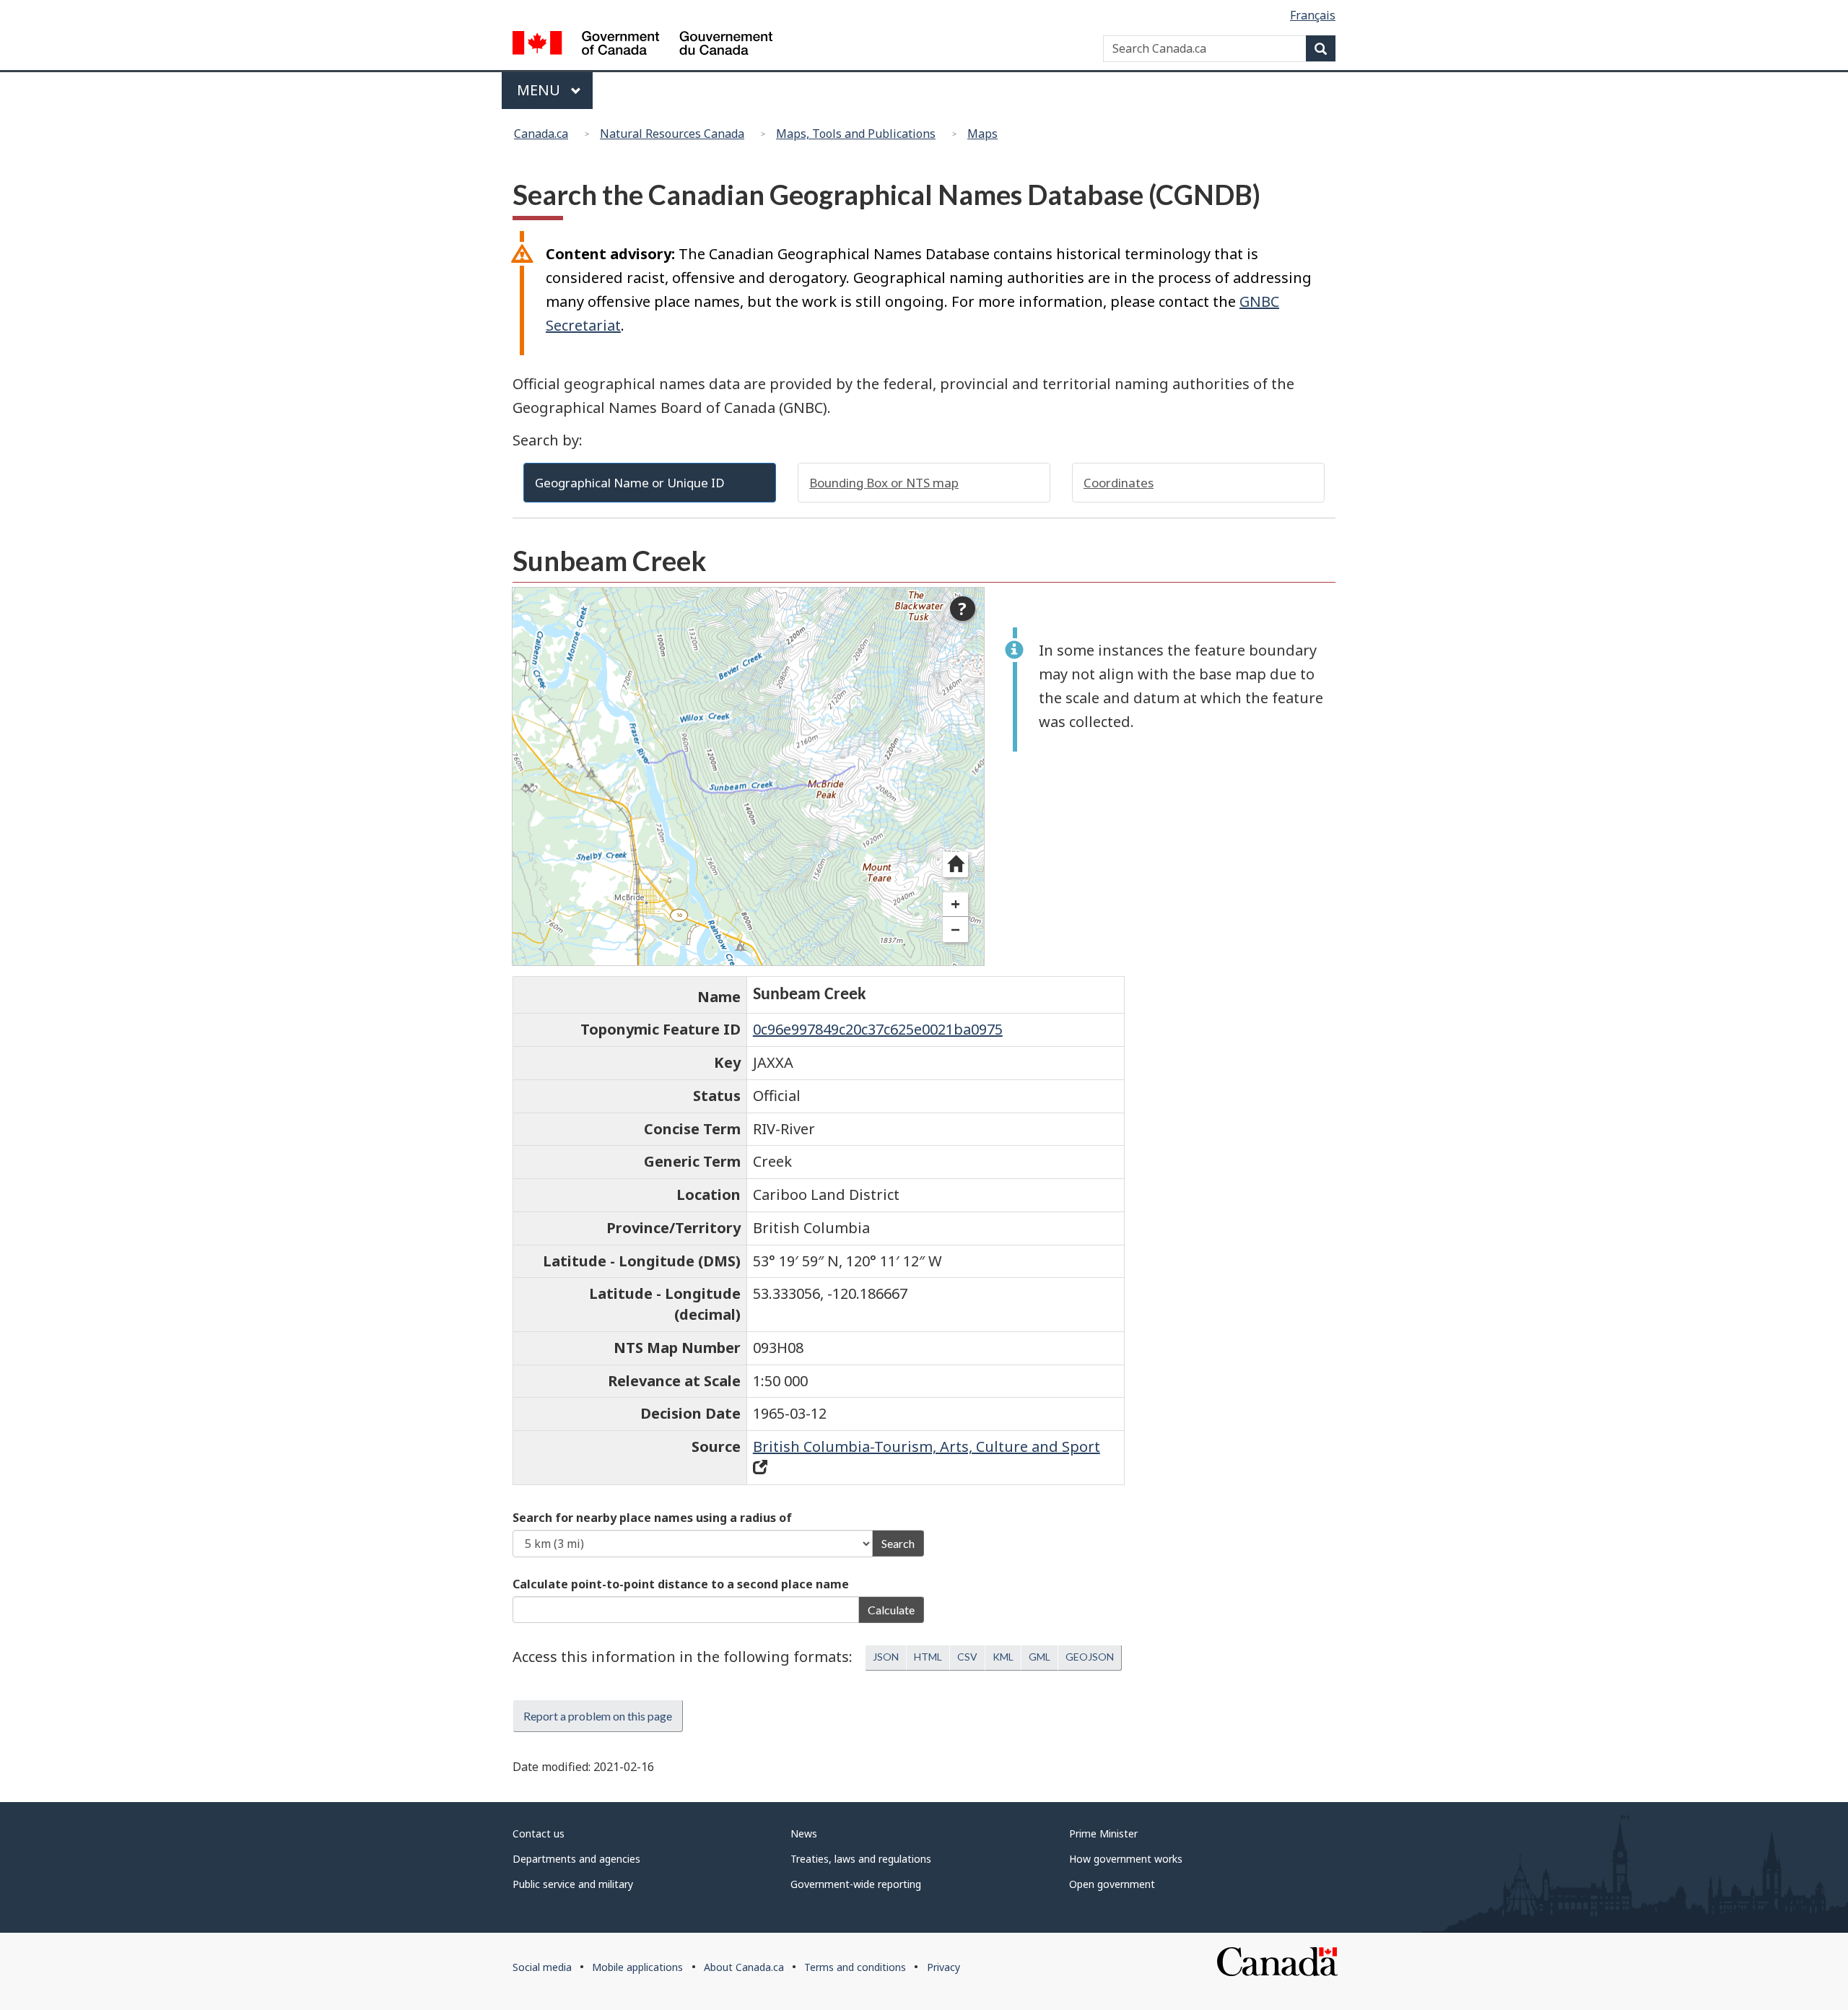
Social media (542, 1967)
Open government (1112, 1884)
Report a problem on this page (598, 1716)
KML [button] (1003, 1657)
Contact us (539, 1833)
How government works (1126, 1859)
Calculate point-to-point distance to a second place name (681, 1584)
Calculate (891, 1610)
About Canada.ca (744, 1967)
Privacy (943, 1967)
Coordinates (1119, 483)
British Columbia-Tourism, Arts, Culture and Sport (927, 1446)
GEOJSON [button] (1090, 1657)
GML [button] (1039, 1657)
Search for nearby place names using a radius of (652, 1518)
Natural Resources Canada (672, 134)
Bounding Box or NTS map (884, 483)
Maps (982, 134)
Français (1313, 15)
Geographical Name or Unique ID (630, 483)
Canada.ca (541, 134)
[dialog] (748, 776)
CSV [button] (967, 1657)
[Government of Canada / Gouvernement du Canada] (642, 45)
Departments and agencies (576, 1859)
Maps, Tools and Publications (856, 134)
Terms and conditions (855, 1967)
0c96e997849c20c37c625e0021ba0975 (878, 1029)
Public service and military (573, 1884)
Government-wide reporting (856, 1884)
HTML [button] (928, 1657)
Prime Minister (1103, 1833)
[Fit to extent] (955, 864)
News (804, 1833)
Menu (540, 90)
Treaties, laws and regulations (861, 1859)
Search (898, 1543)
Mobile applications (637, 1967)
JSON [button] (886, 1657)
